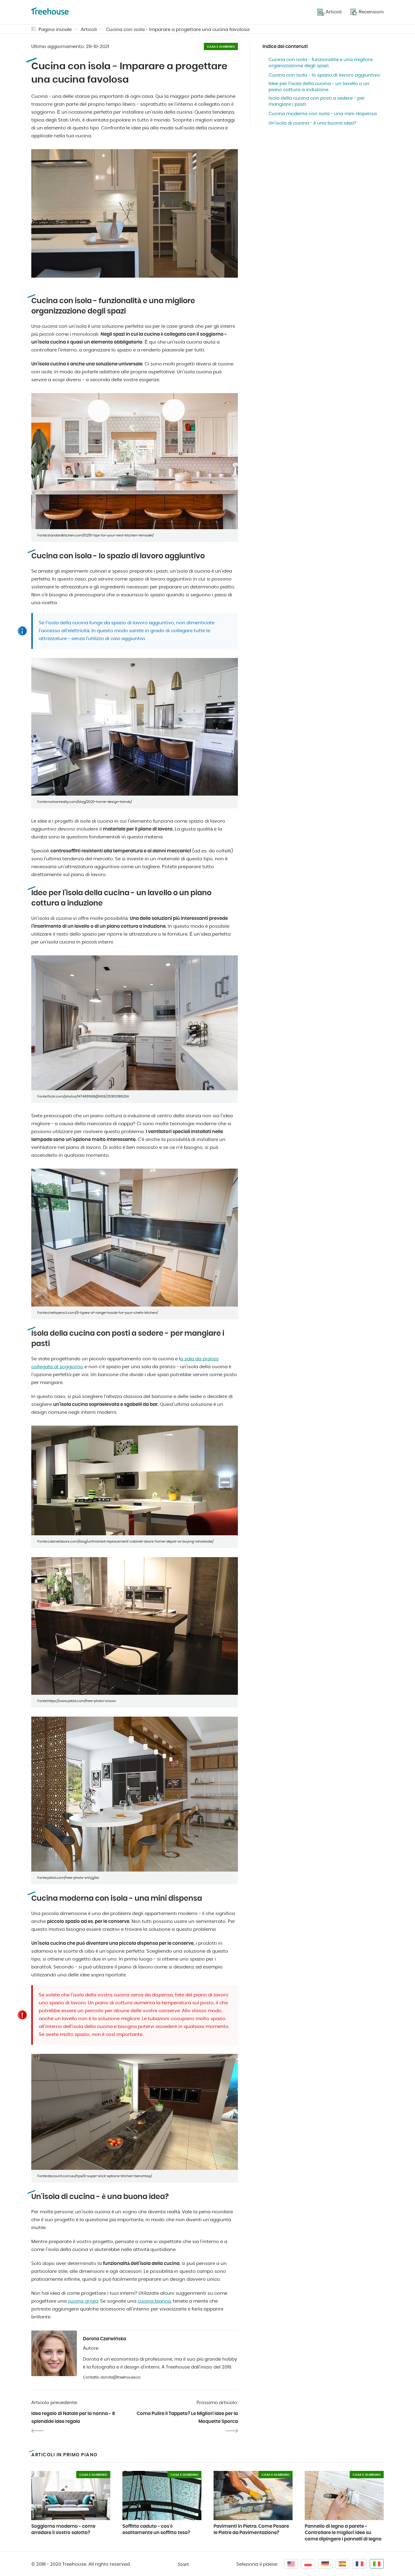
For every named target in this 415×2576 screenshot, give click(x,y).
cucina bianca (154, 2301)
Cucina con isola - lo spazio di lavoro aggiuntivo (324, 75)
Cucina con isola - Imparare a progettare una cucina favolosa (178, 30)
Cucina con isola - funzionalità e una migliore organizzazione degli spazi (321, 63)
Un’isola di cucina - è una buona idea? (312, 123)
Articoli (89, 30)
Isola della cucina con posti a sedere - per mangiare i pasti (317, 101)
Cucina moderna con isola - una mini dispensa (323, 114)
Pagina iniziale (55, 30)
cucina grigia (83, 2301)
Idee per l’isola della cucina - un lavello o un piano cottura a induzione (319, 87)
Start (183, 2565)
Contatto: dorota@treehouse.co (112, 2377)
